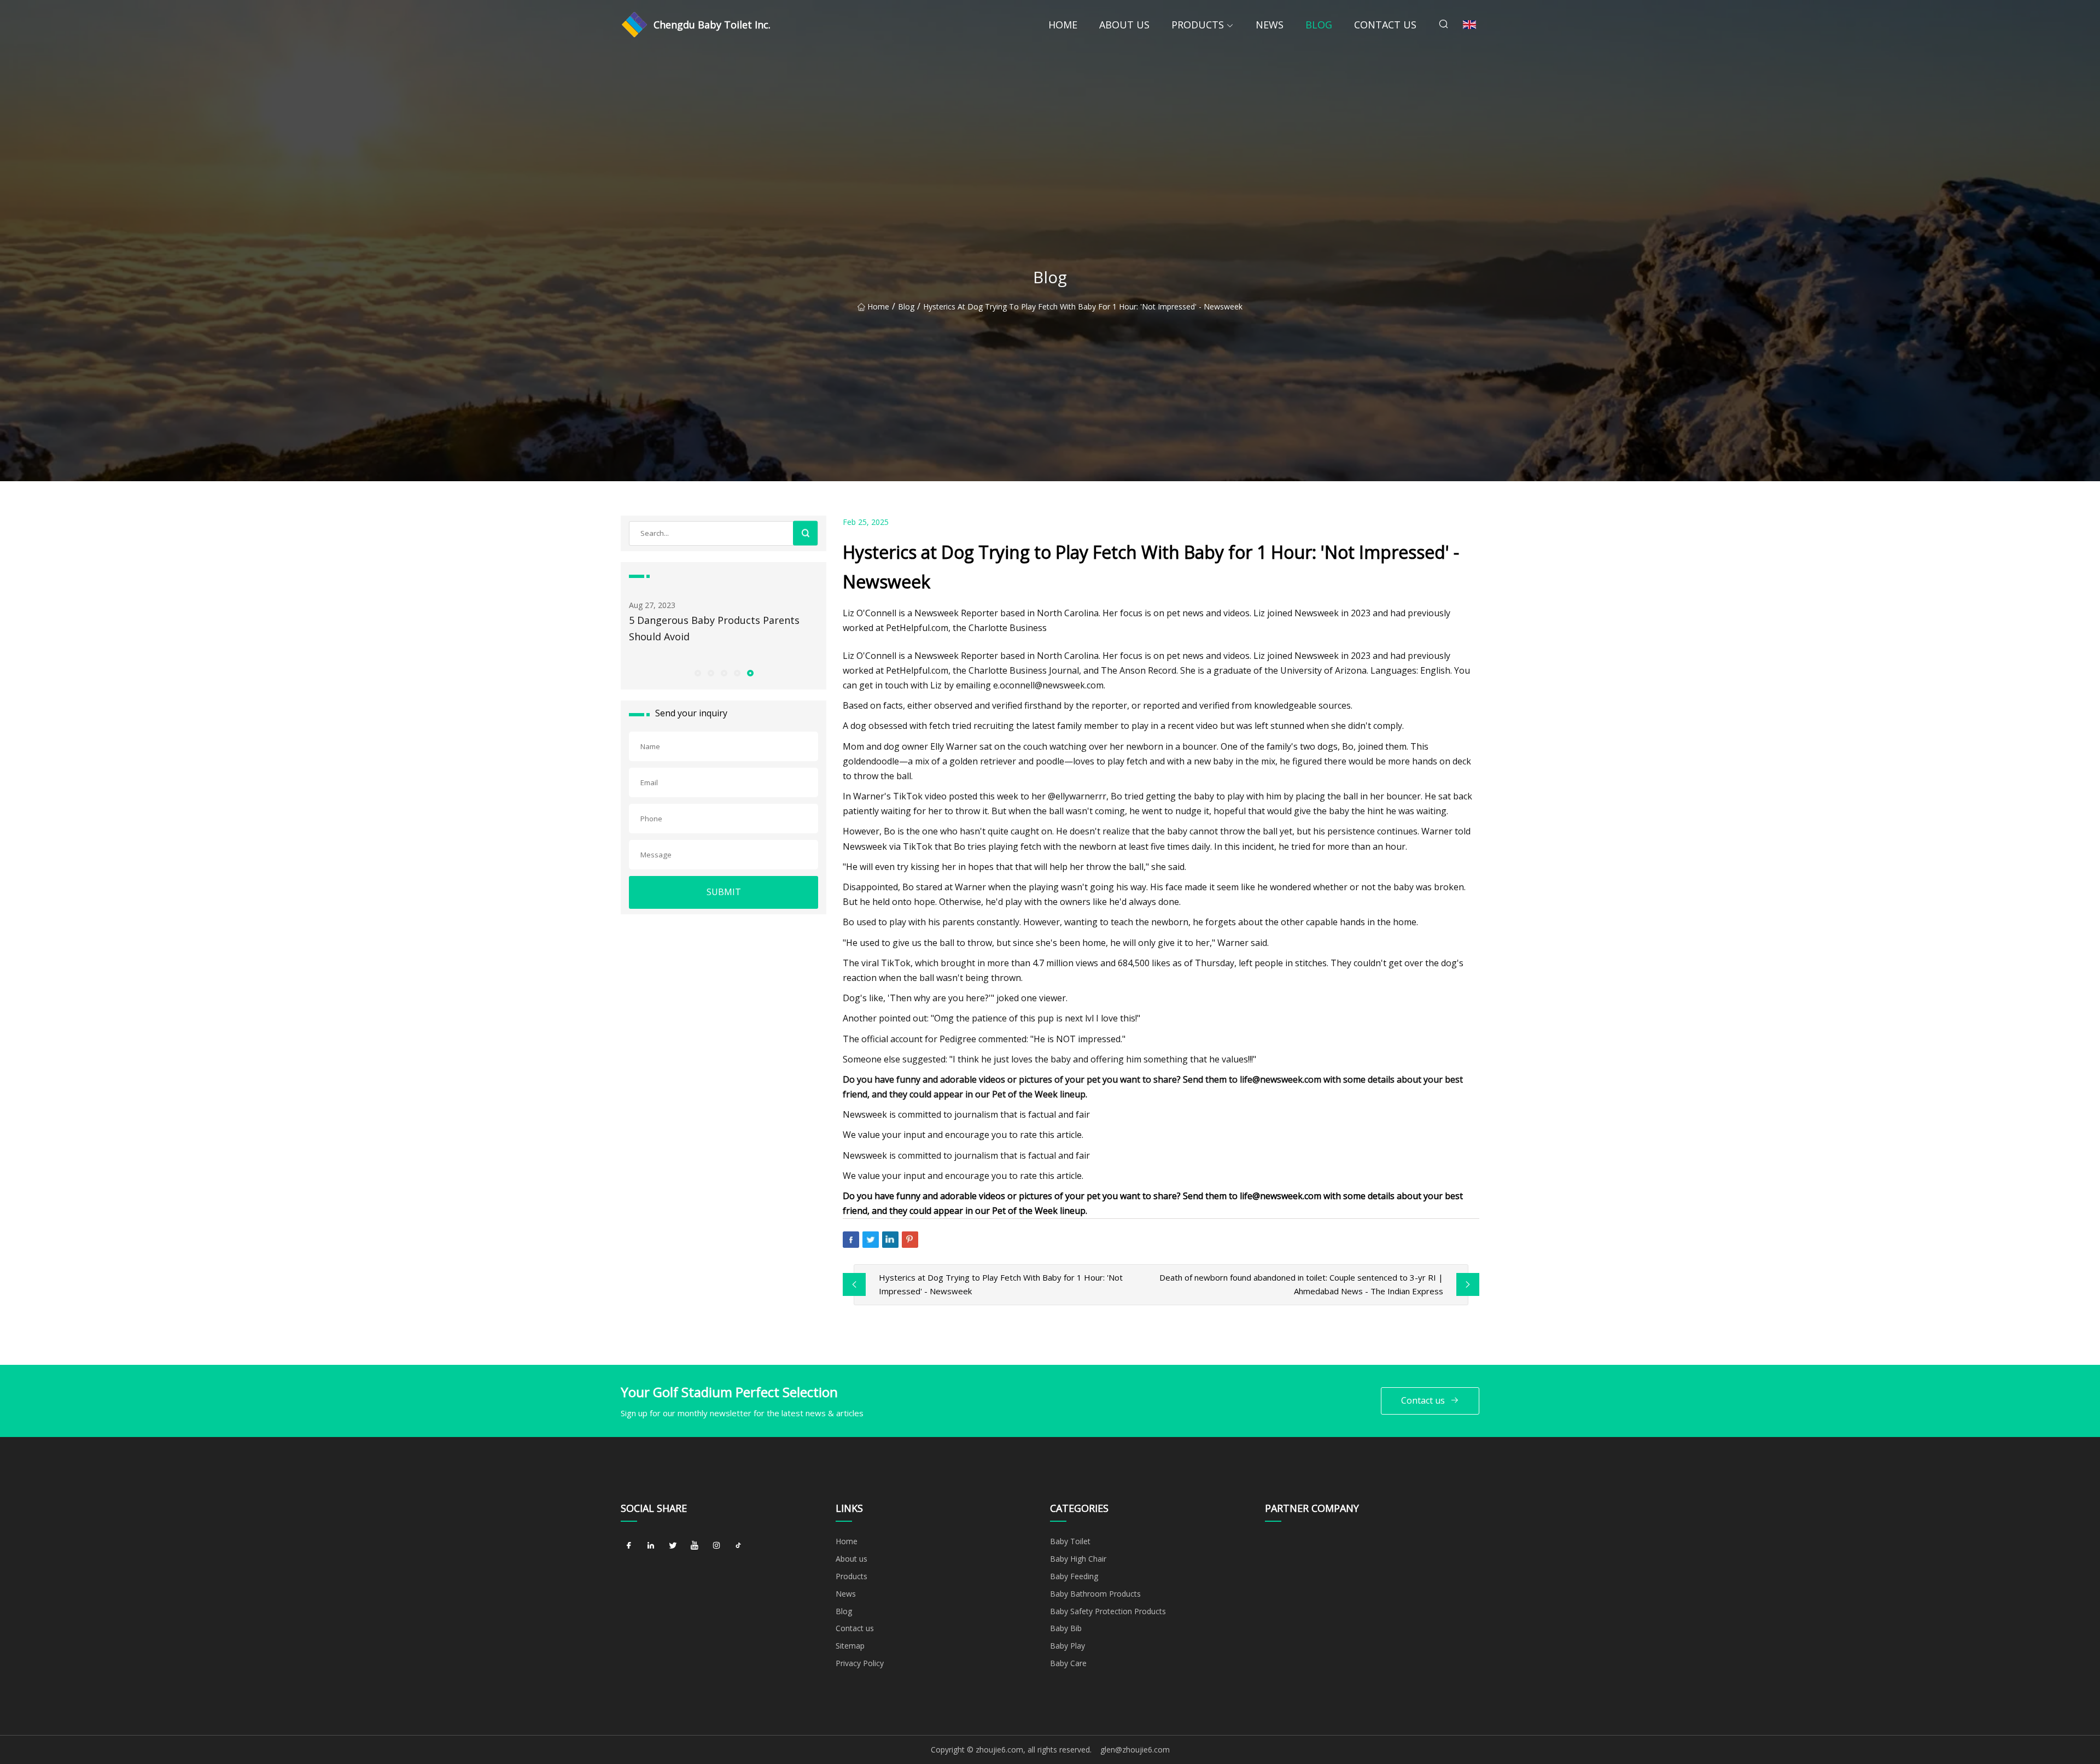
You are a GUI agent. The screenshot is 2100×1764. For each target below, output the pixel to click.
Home (1063, 25)
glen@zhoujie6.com (1135, 1750)
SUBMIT (724, 892)
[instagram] (716, 1545)
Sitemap (850, 1646)
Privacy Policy (860, 1663)
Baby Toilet (1070, 1541)
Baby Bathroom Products (1095, 1594)
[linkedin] (651, 1545)
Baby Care (1068, 1663)
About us (1124, 25)
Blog (1319, 25)
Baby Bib (1066, 1628)
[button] (697, 673)
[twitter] (673, 1545)
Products (1198, 25)
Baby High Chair (1078, 1559)
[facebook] (629, 1545)
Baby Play (1067, 1646)
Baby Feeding (1074, 1576)
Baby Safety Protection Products (1108, 1611)
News (1270, 25)
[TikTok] (738, 1545)
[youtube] (695, 1545)
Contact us (1385, 25)
